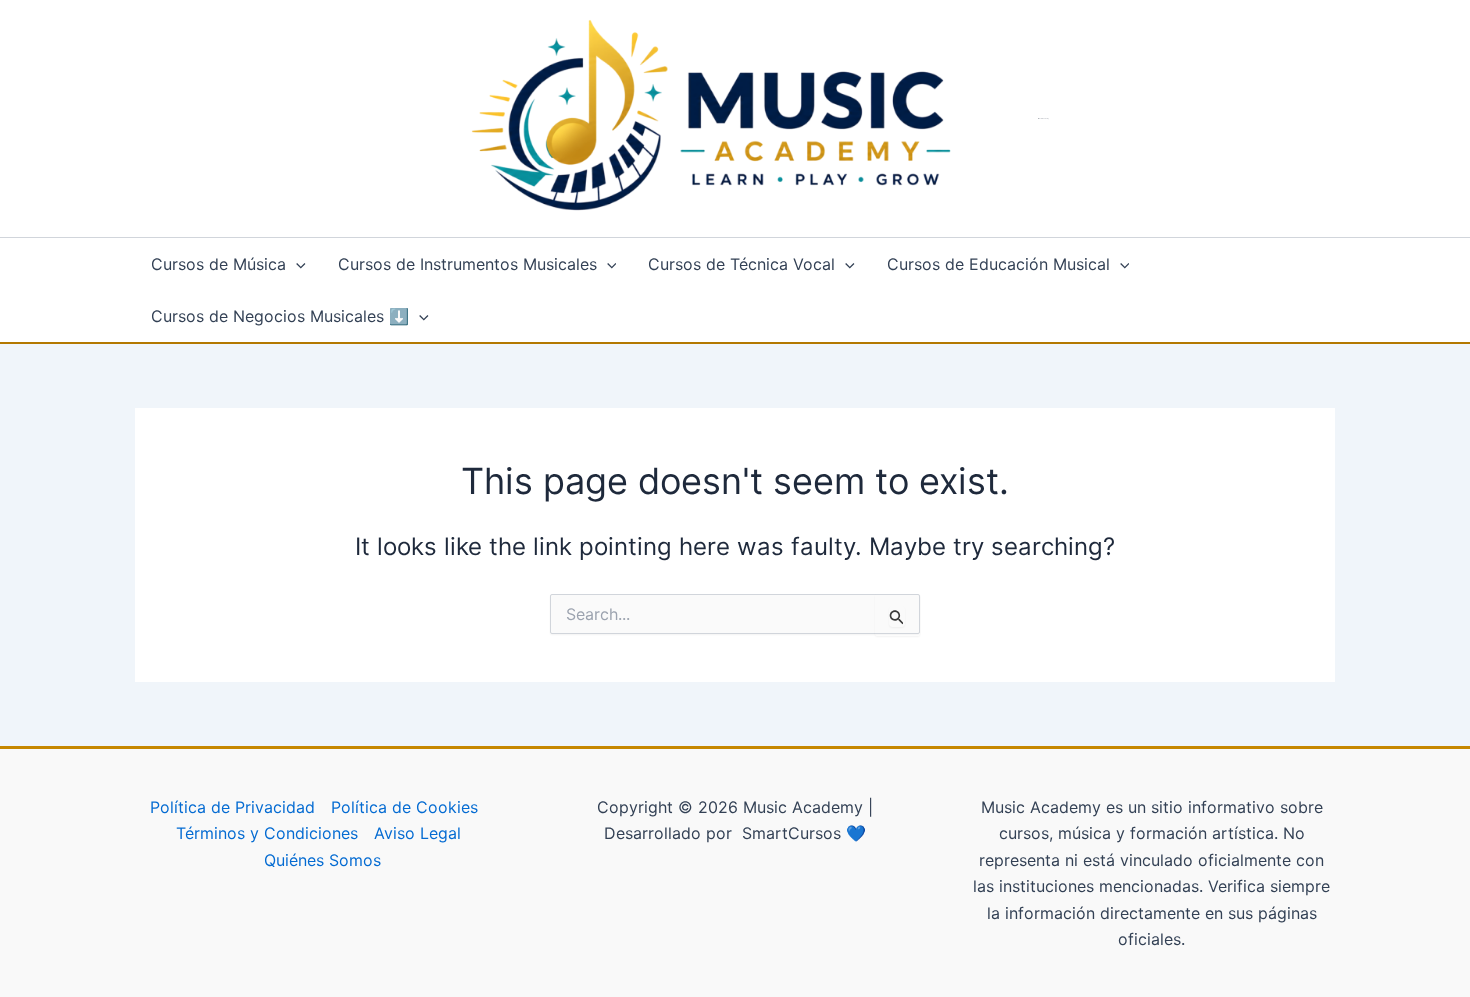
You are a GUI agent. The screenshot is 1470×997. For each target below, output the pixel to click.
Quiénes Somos (322, 860)
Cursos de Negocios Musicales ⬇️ (280, 316)
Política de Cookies (404, 807)
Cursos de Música (218, 264)
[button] (296, 264)
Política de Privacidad (232, 807)
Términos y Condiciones (267, 833)
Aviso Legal (417, 833)
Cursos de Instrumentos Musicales (467, 264)
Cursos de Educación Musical (998, 264)
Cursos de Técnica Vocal (741, 264)
